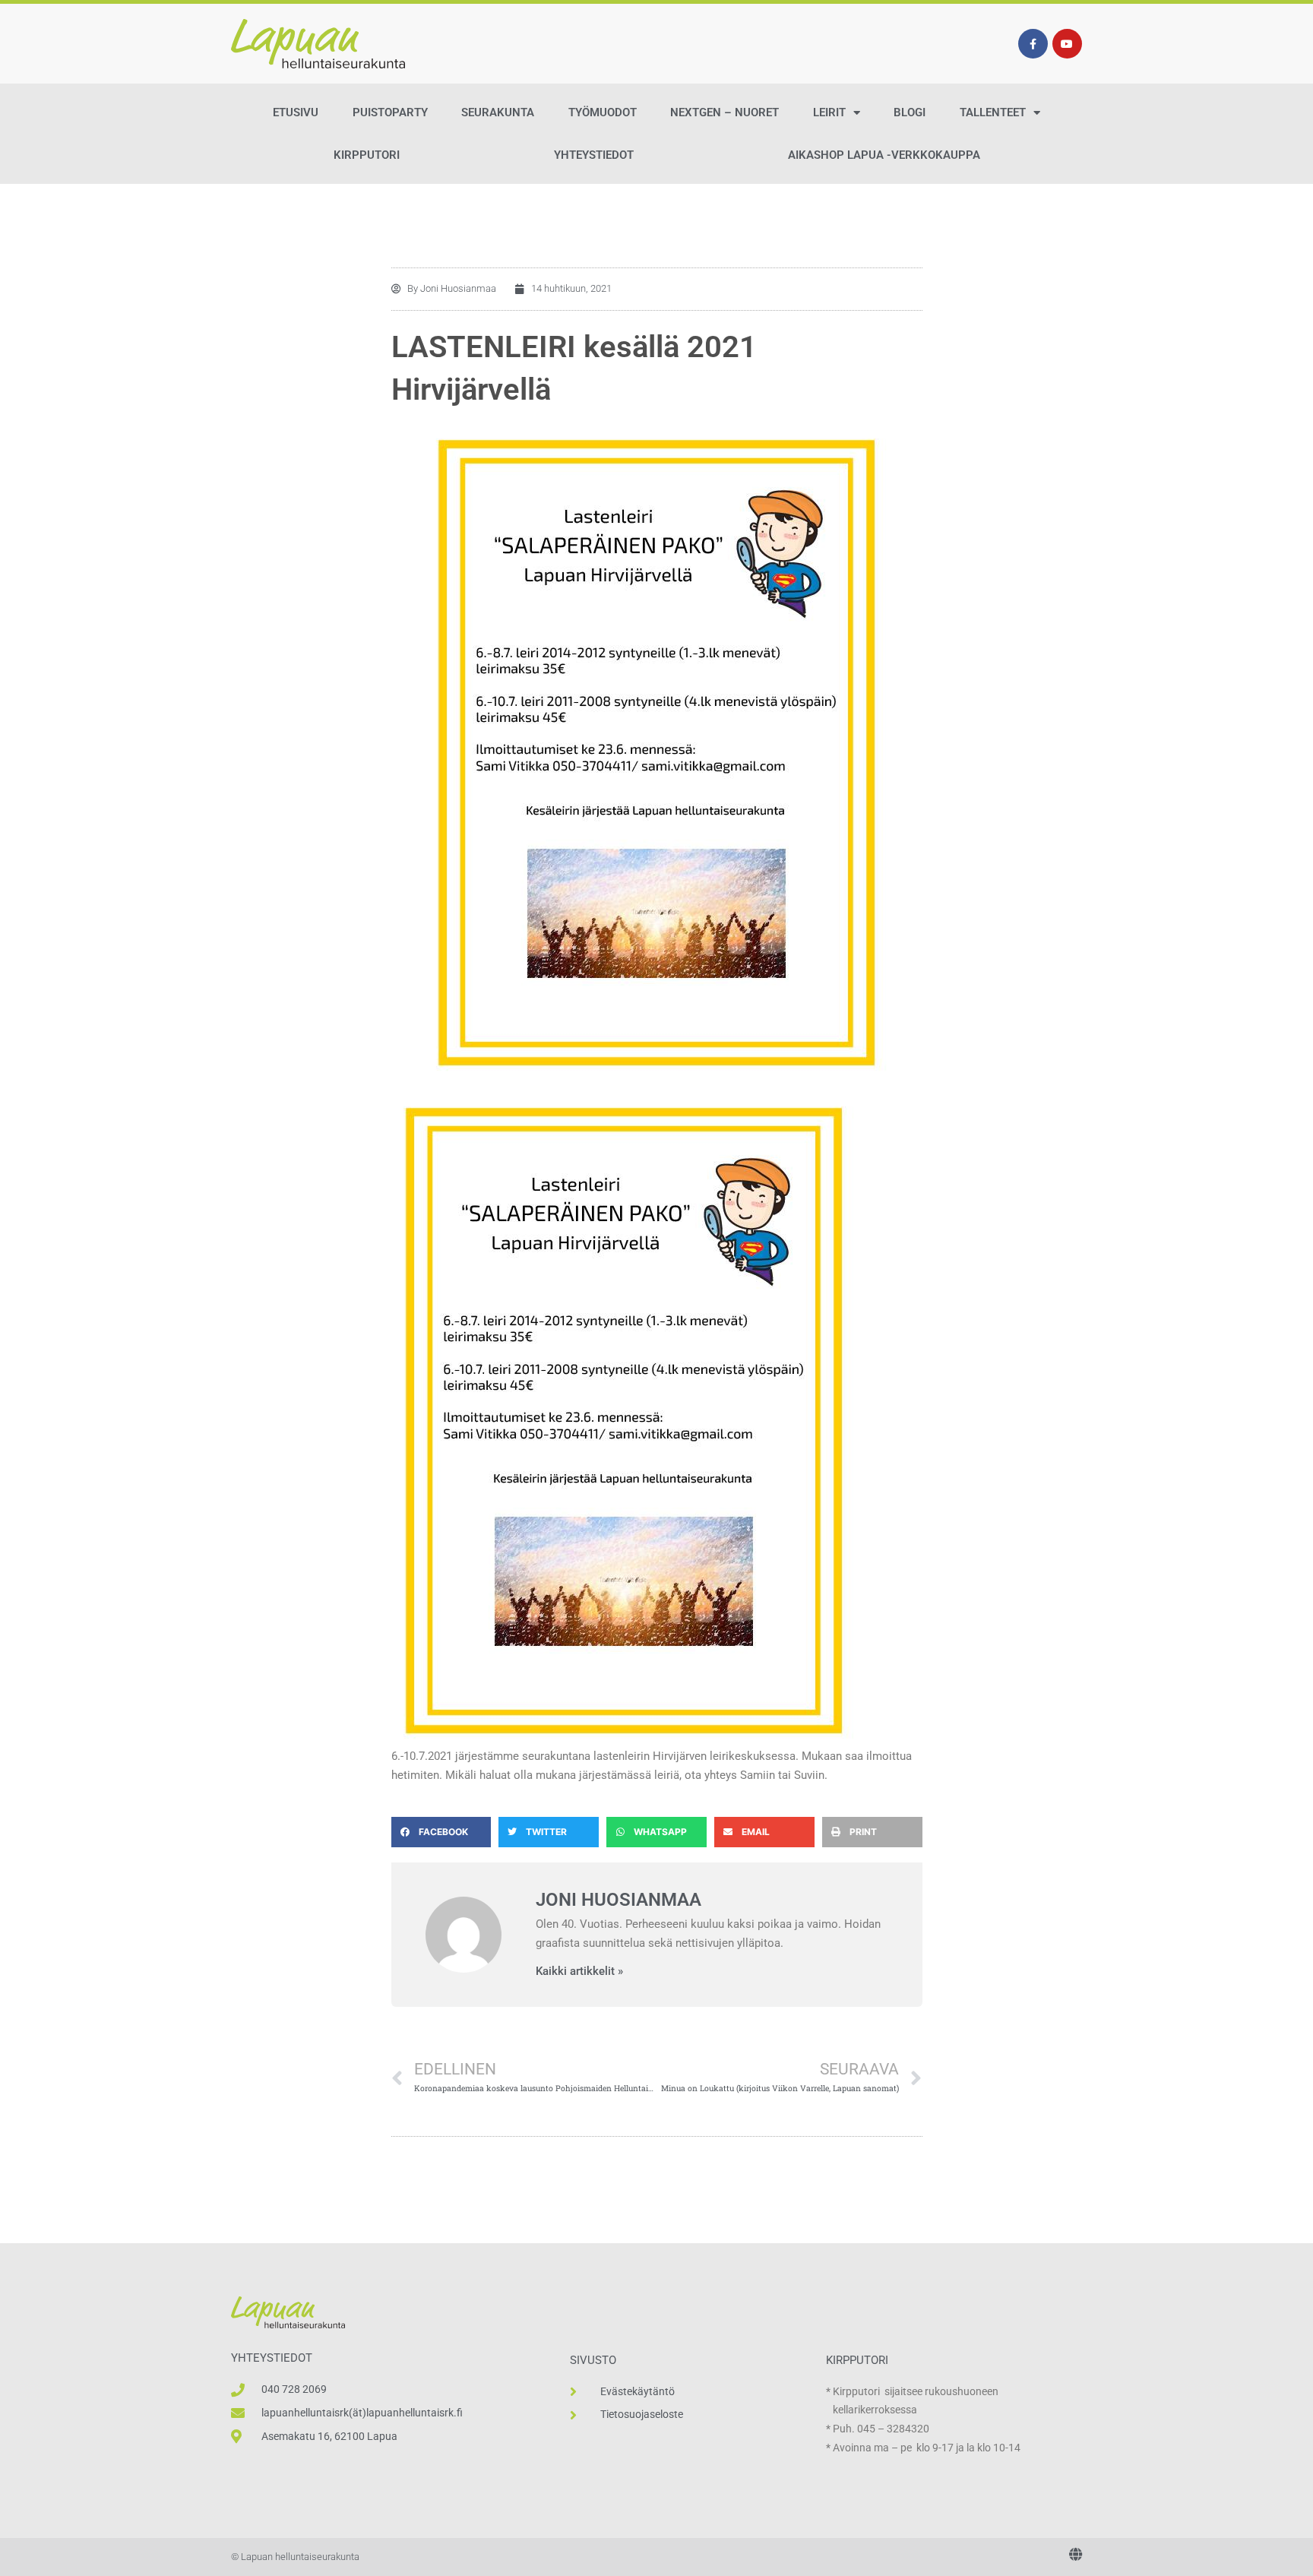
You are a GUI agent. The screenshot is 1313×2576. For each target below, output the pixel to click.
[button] (441, 1832)
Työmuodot (603, 112)
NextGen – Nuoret (725, 112)
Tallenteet (993, 112)
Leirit (829, 112)
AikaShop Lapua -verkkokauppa (884, 155)
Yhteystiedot (594, 155)
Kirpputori (367, 155)
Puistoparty (390, 112)
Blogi (910, 112)
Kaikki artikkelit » (579, 1972)
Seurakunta (498, 112)
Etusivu (296, 112)
